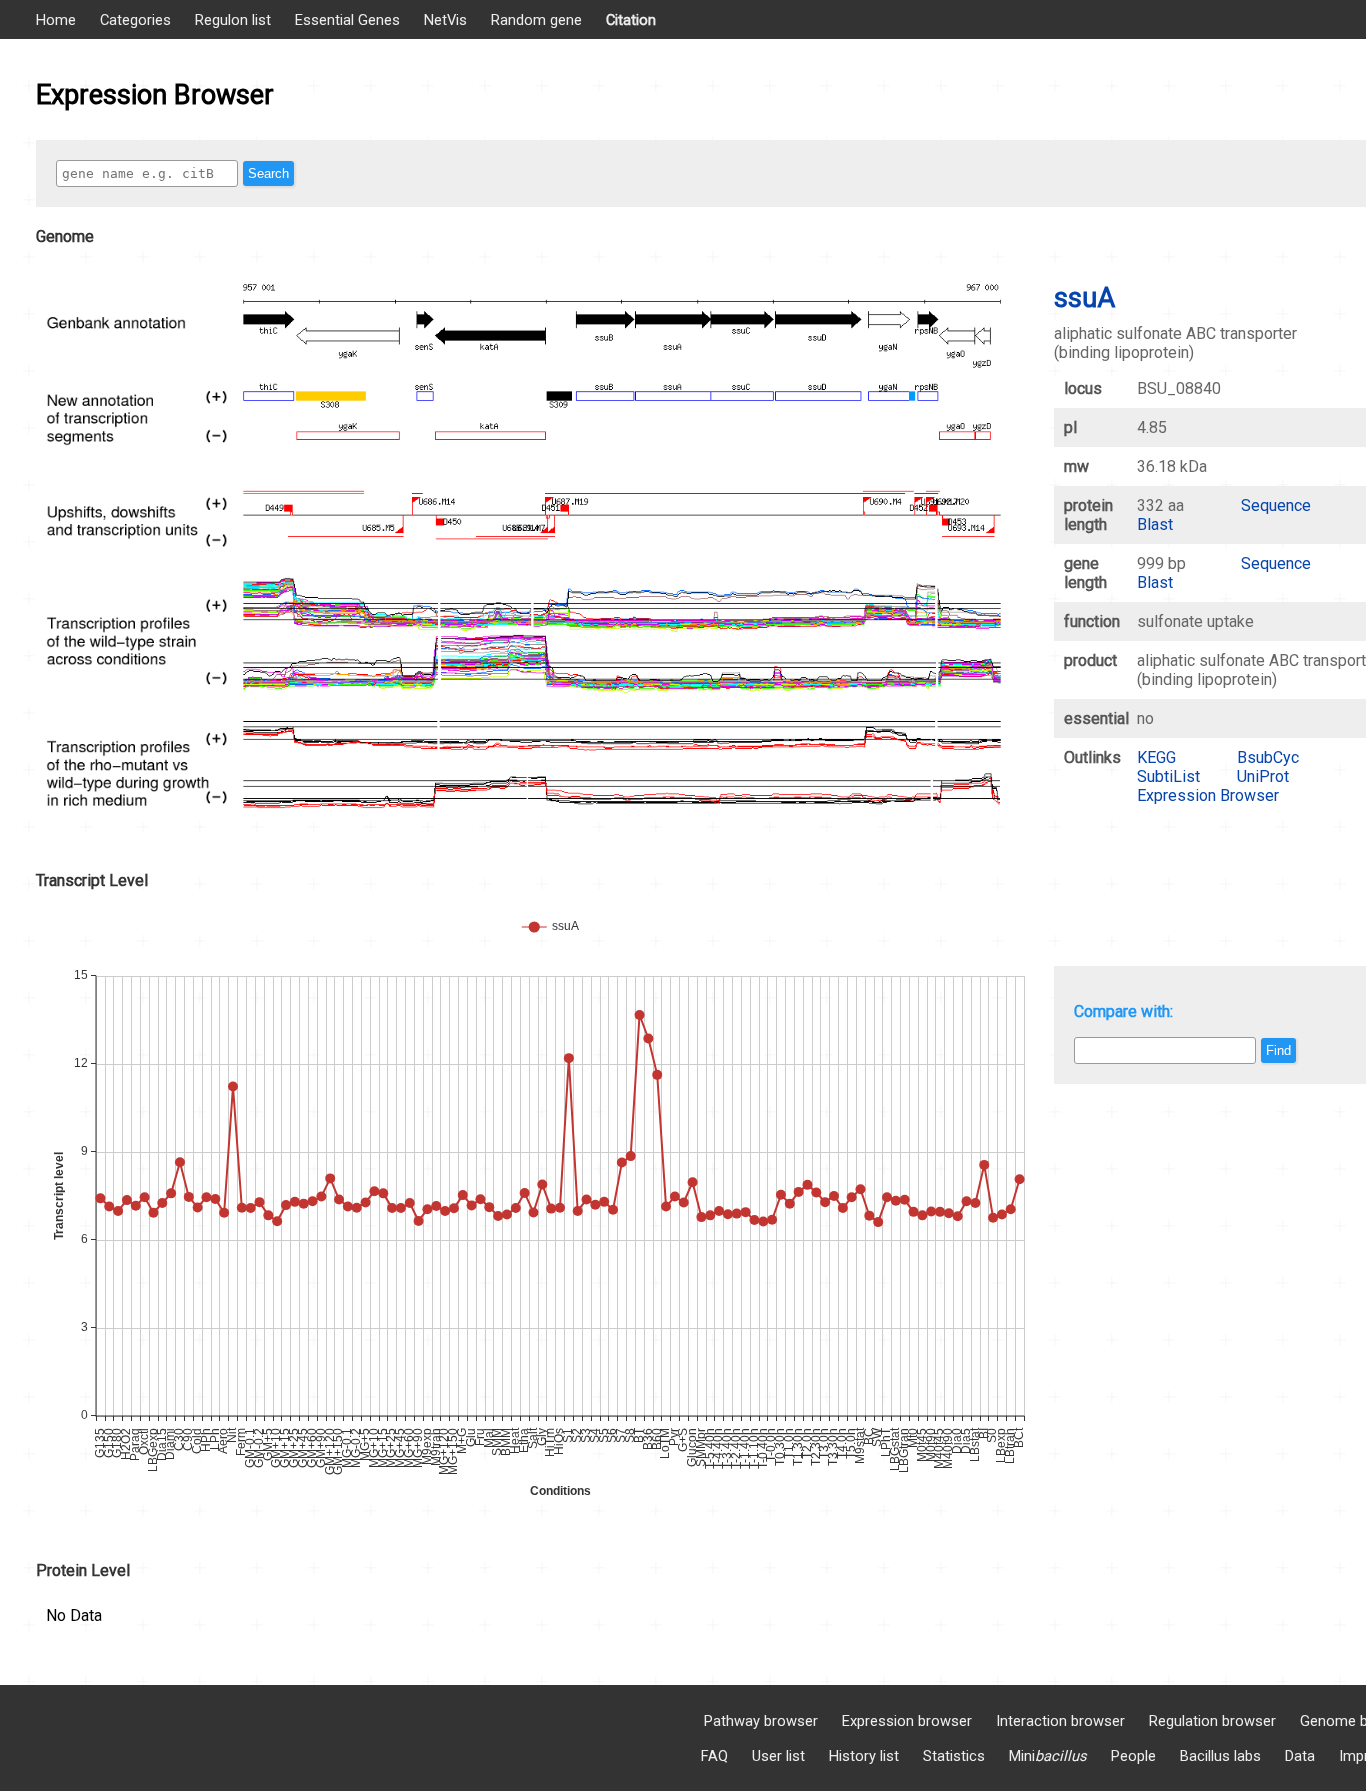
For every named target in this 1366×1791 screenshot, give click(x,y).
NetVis (445, 20)
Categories (135, 20)
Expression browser (907, 1721)
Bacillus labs (1220, 1756)
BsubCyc (1268, 757)
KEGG (1156, 757)
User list (778, 1756)
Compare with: (1123, 1011)
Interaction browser (1060, 1721)
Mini (1048, 1756)
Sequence (1276, 505)
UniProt (1263, 776)
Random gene (536, 20)
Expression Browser (1208, 795)
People (1133, 1756)
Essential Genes (347, 20)
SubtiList (1168, 776)
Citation (631, 20)
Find (1278, 1050)
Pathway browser (761, 1721)
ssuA (1084, 298)
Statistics (954, 1756)
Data (1300, 1756)
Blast (1155, 524)
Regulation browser (1212, 1721)
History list (864, 1756)
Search (268, 173)
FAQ (714, 1756)
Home (56, 20)
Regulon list (233, 20)
